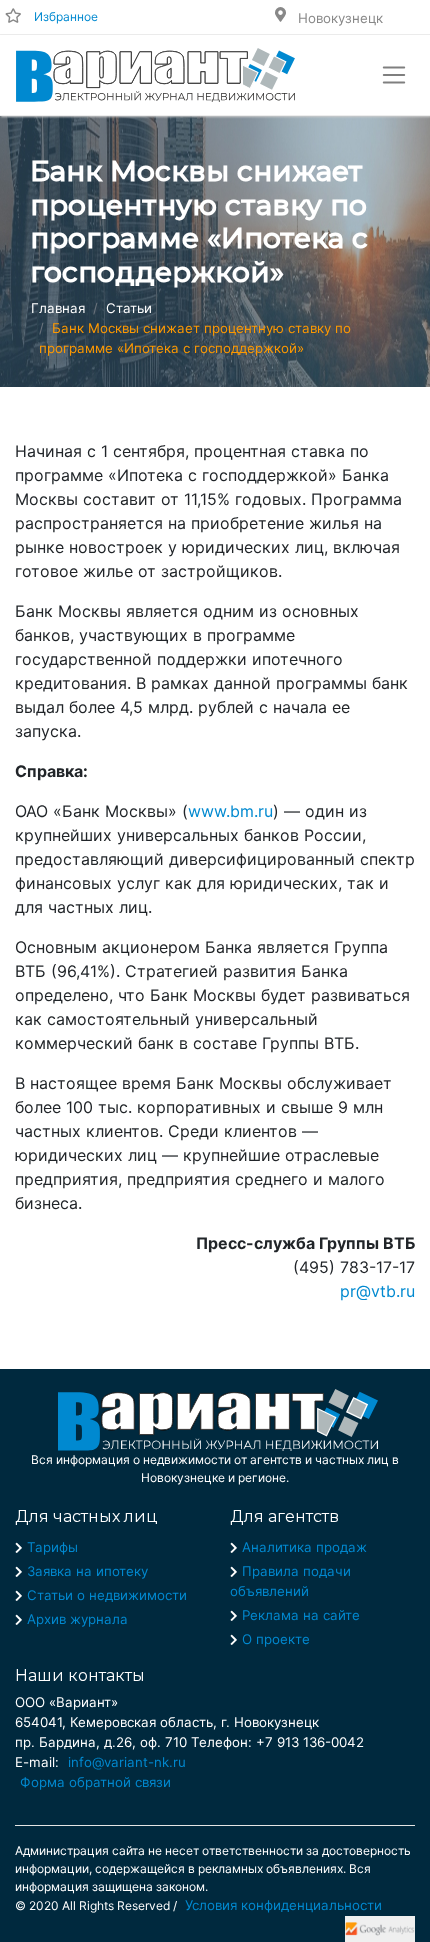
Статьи (129, 308)
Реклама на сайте (301, 1615)
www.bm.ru (230, 811)
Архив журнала (77, 1619)
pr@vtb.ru (377, 1291)
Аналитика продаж (304, 1547)
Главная (58, 308)
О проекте (276, 1639)
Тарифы (52, 1547)
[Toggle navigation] (394, 75)
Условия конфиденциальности (283, 1905)
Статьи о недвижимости (107, 1595)
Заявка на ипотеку (87, 1571)
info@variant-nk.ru (127, 1762)
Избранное (66, 16)
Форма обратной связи (95, 1782)
